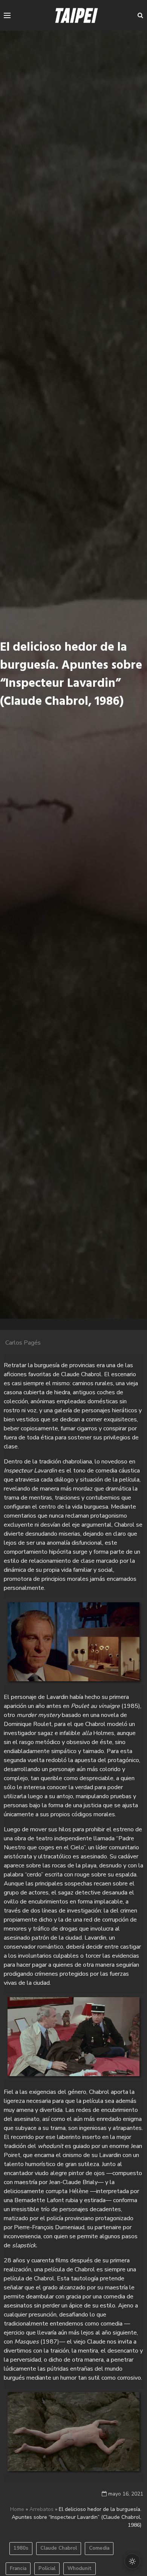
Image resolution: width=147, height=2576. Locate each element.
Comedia (99, 2548)
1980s (21, 2548)
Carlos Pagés (23, 1343)
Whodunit (80, 2568)
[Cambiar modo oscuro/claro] (132, 2561)
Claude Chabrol (59, 2548)
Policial (47, 2568)
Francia (18, 2568)
